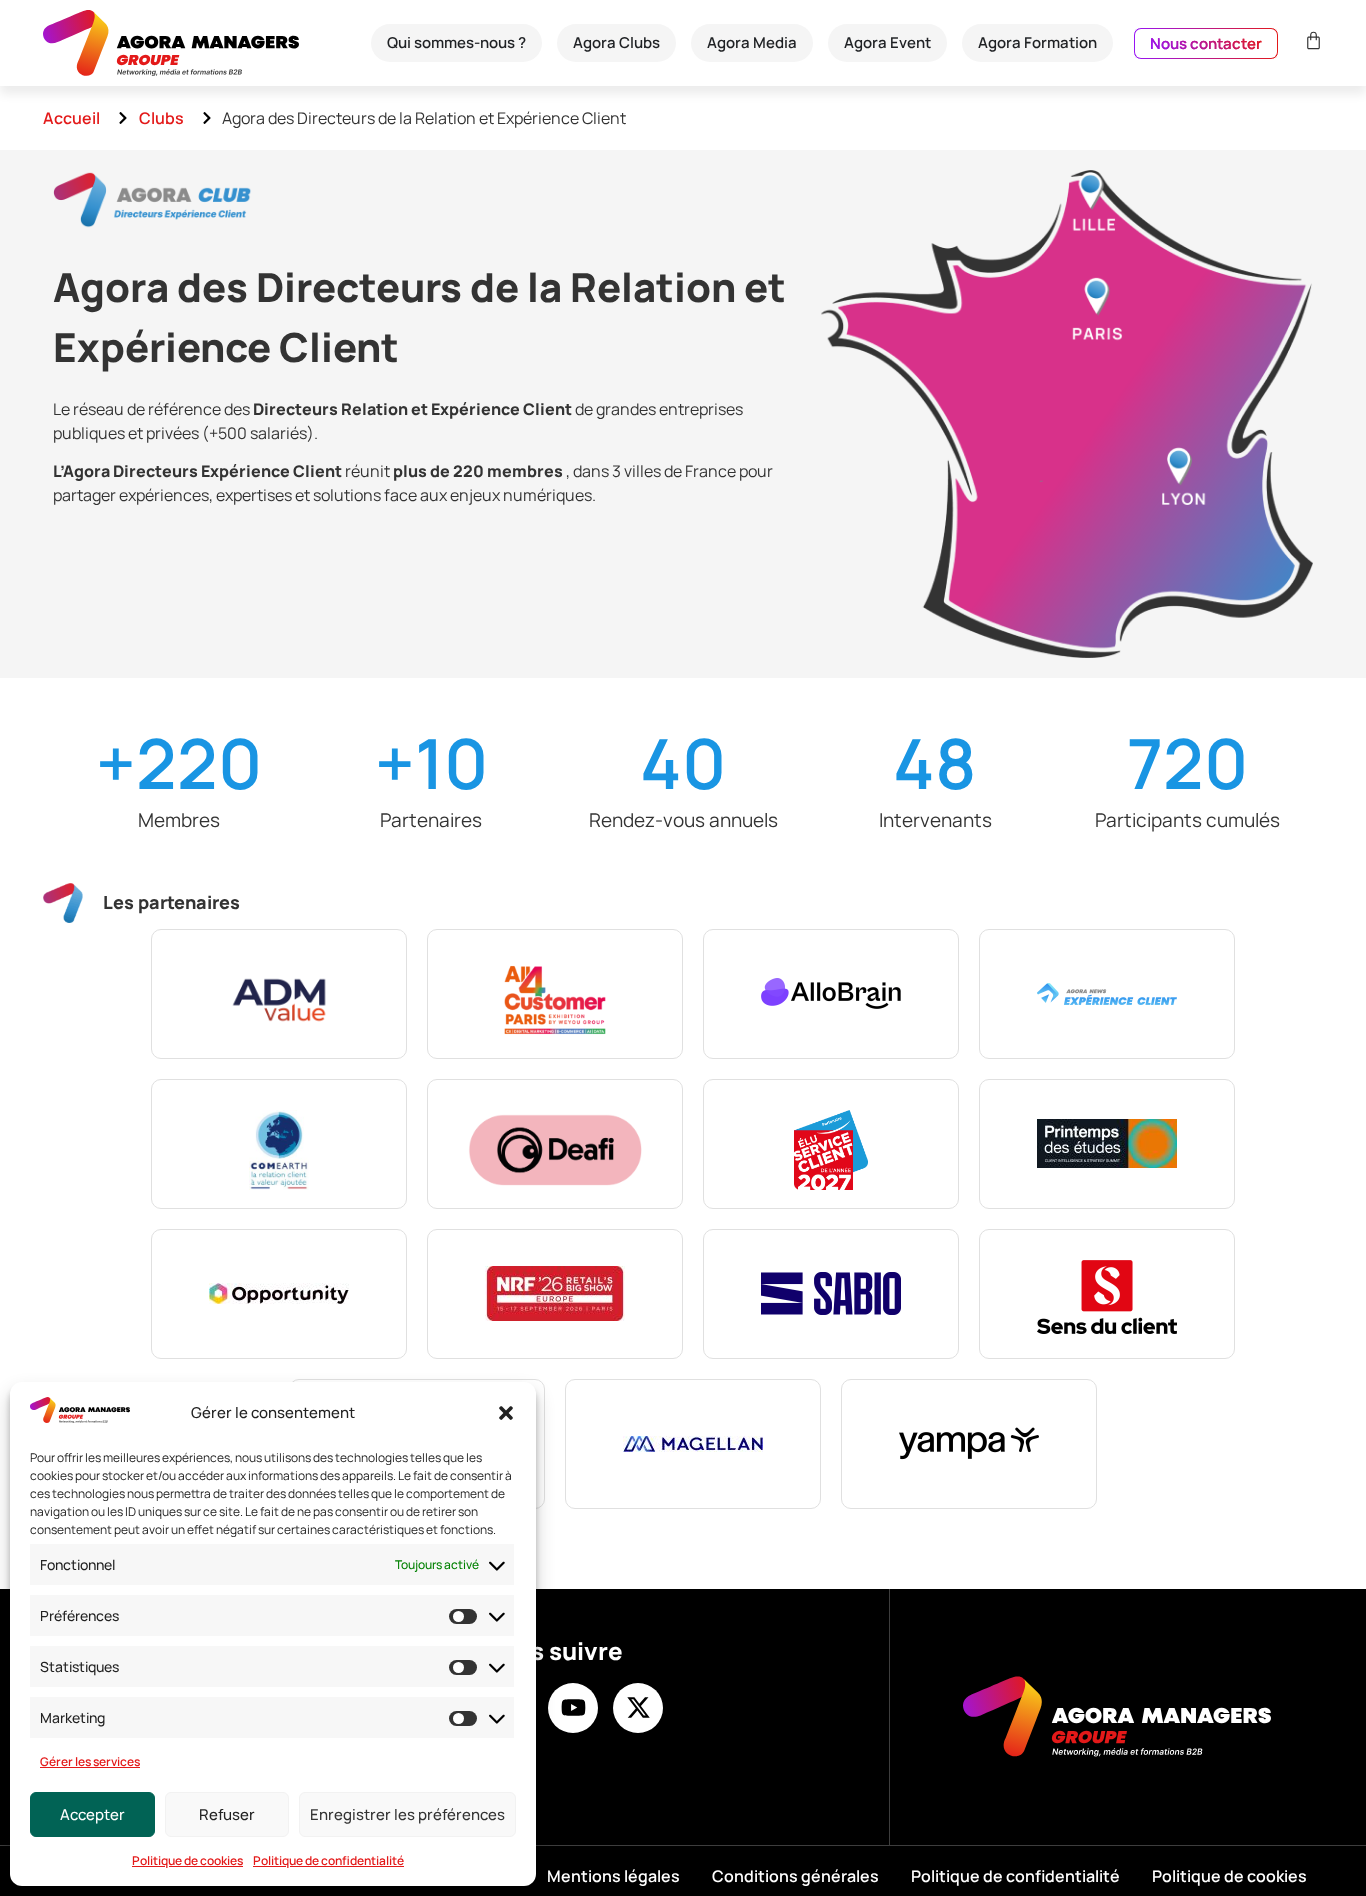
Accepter (92, 1814)
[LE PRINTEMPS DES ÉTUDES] (1107, 1144)
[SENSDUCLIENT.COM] (1107, 1294)
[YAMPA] (969, 1444)
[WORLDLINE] (693, 1444)
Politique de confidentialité (328, 1860)
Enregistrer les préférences (407, 1814)
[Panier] (1311, 40)
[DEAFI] (555, 1144)
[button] (506, 1413)
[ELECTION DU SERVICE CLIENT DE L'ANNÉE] (831, 1144)
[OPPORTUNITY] (279, 1294)
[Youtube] (573, 1708)
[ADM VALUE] (279, 994)
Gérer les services (90, 1761)
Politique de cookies (187, 1860)
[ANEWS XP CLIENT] (1107, 994)
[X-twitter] (638, 1708)
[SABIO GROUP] (831, 1294)
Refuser (227, 1814)
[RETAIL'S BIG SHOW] (555, 1294)
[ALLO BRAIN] (831, 994)
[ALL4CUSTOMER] (555, 994)
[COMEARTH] (279, 1144)
